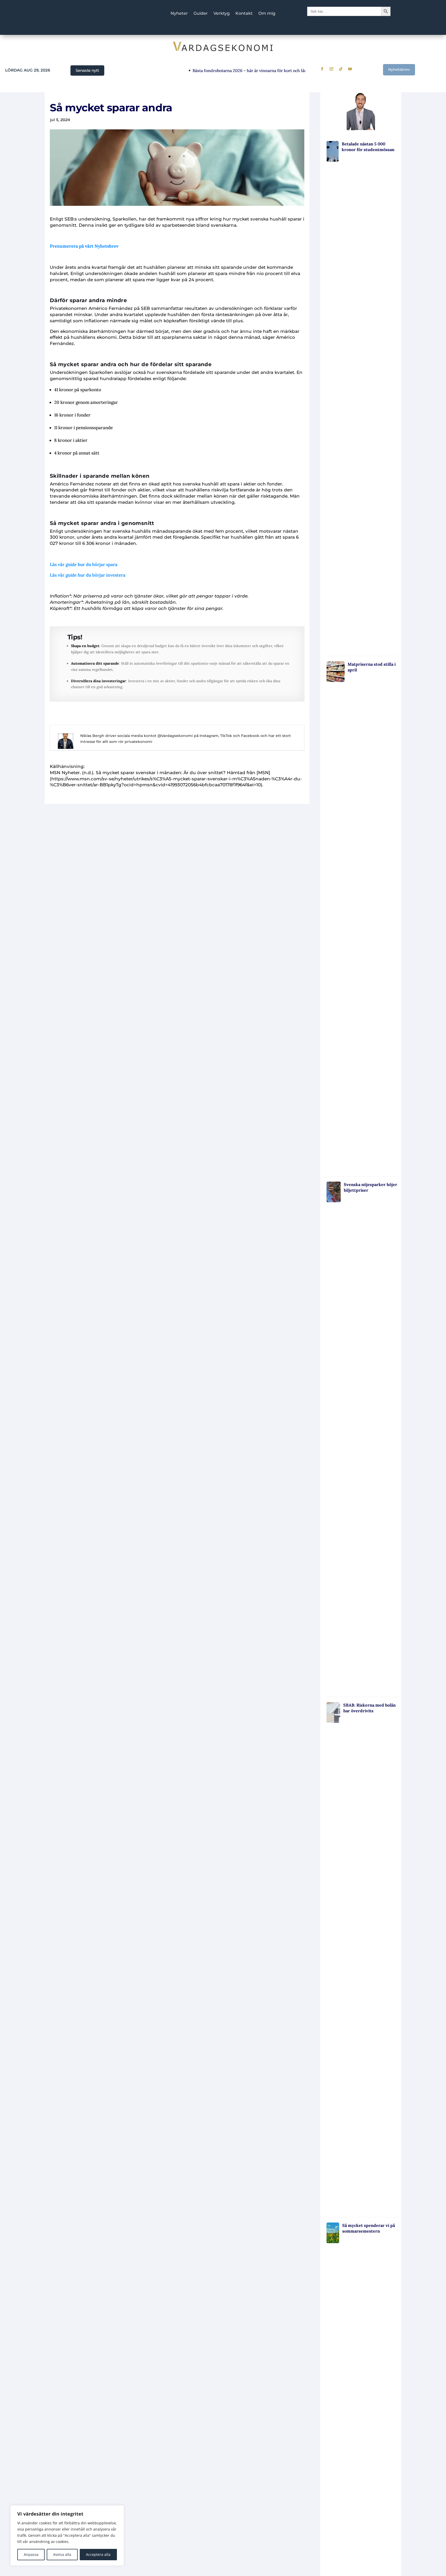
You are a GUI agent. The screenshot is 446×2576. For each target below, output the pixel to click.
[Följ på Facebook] (322, 69)
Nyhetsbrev (399, 69)
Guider (201, 14)
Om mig (267, 14)
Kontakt (244, 14)
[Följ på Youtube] (350, 69)
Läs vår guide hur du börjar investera (88, 575)
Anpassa (31, 2554)
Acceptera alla (98, 2554)
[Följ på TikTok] (341, 69)
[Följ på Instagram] (331, 69)
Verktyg (222, 14)
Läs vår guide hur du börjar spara (84, 564)
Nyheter (179, 14)
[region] (67, 2535)
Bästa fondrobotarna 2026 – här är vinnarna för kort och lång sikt (224, 70)
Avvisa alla (62, 2554)
